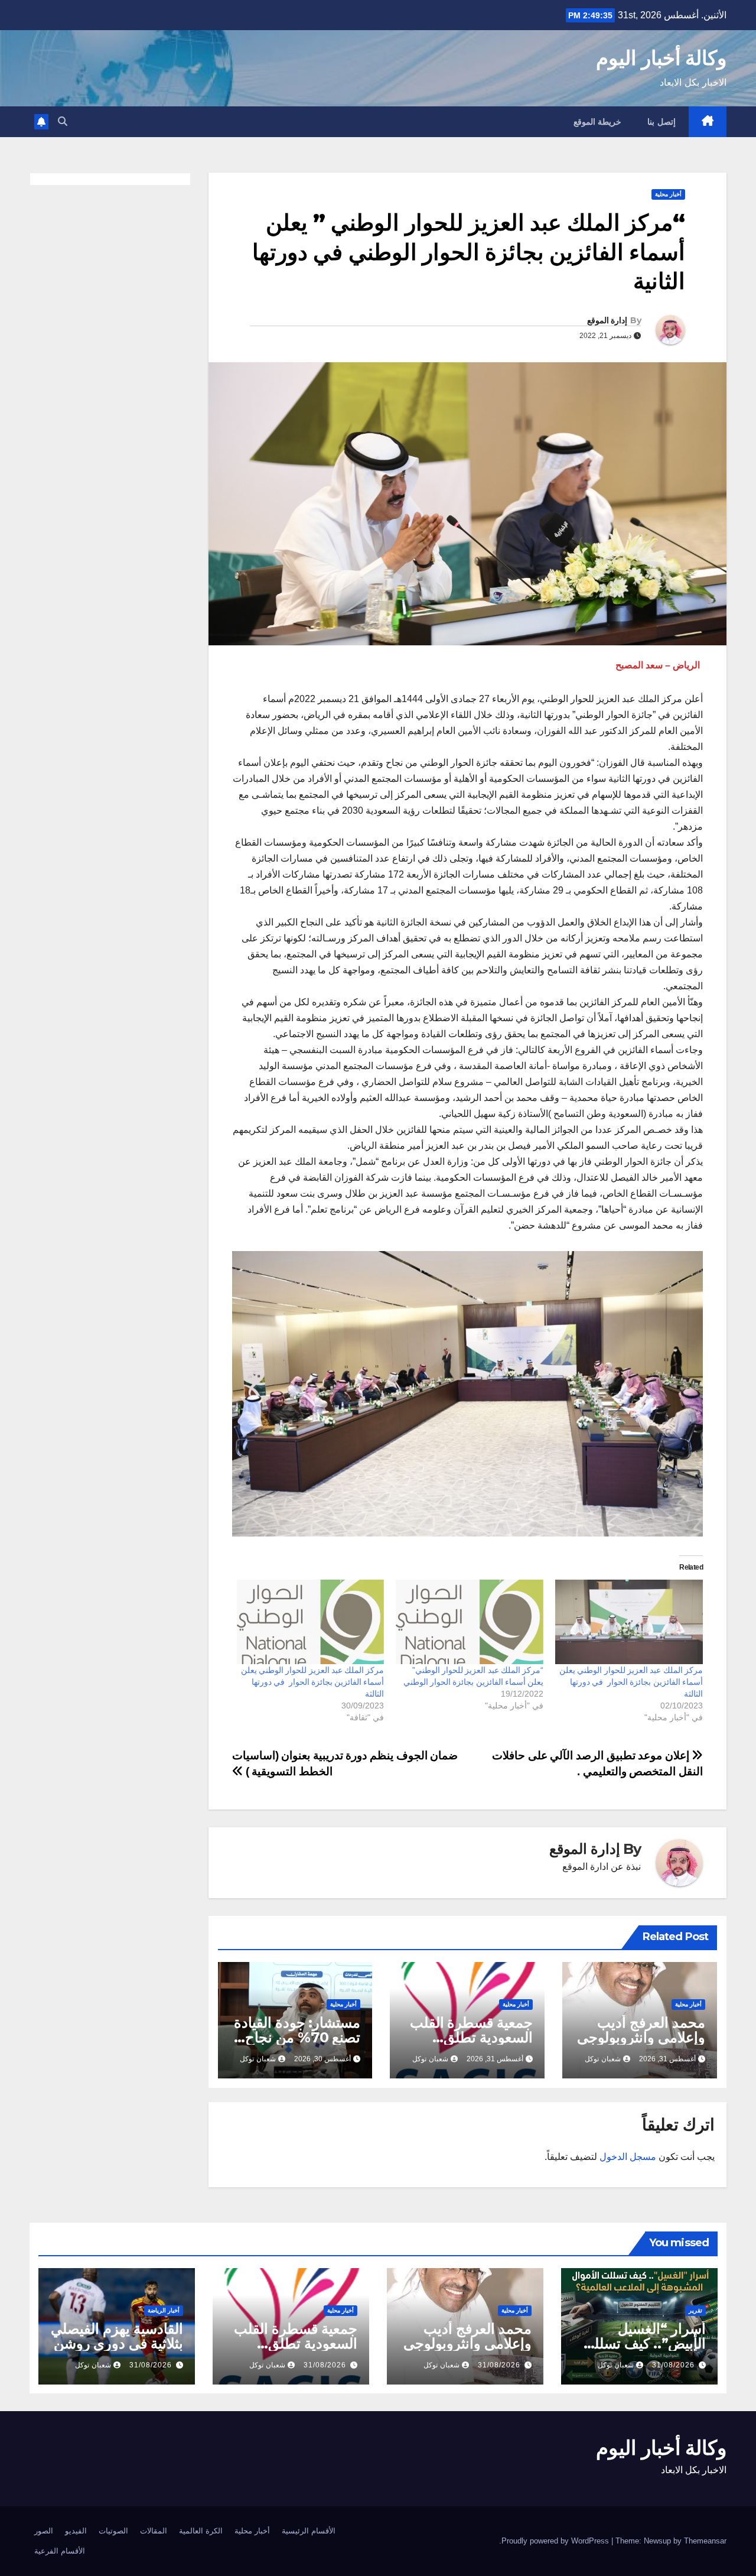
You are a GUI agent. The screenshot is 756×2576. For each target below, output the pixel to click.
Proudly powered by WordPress (556, 2541)
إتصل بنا (661, 122)
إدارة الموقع (607, 320)
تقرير (695, 2310)
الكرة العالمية (201, 2531)
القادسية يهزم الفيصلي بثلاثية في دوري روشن (117, 2336)
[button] (63, 121)
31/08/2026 (673, 2365)
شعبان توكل (603, 2059)
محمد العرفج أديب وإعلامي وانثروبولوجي (641, 2030)
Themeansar (705, 2541)
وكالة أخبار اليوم (661, 58)
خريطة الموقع (598, 122)
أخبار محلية (668, 194)
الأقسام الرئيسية (309, 2531)
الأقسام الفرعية (60, 2551)
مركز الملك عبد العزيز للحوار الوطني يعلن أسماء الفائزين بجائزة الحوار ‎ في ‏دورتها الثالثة (631, 1682)
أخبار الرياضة (164, 2310)
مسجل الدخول (628, 2157)
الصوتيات (113, 2531)
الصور (44, 2531)
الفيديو (76, 2531)
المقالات (154, 2531)
